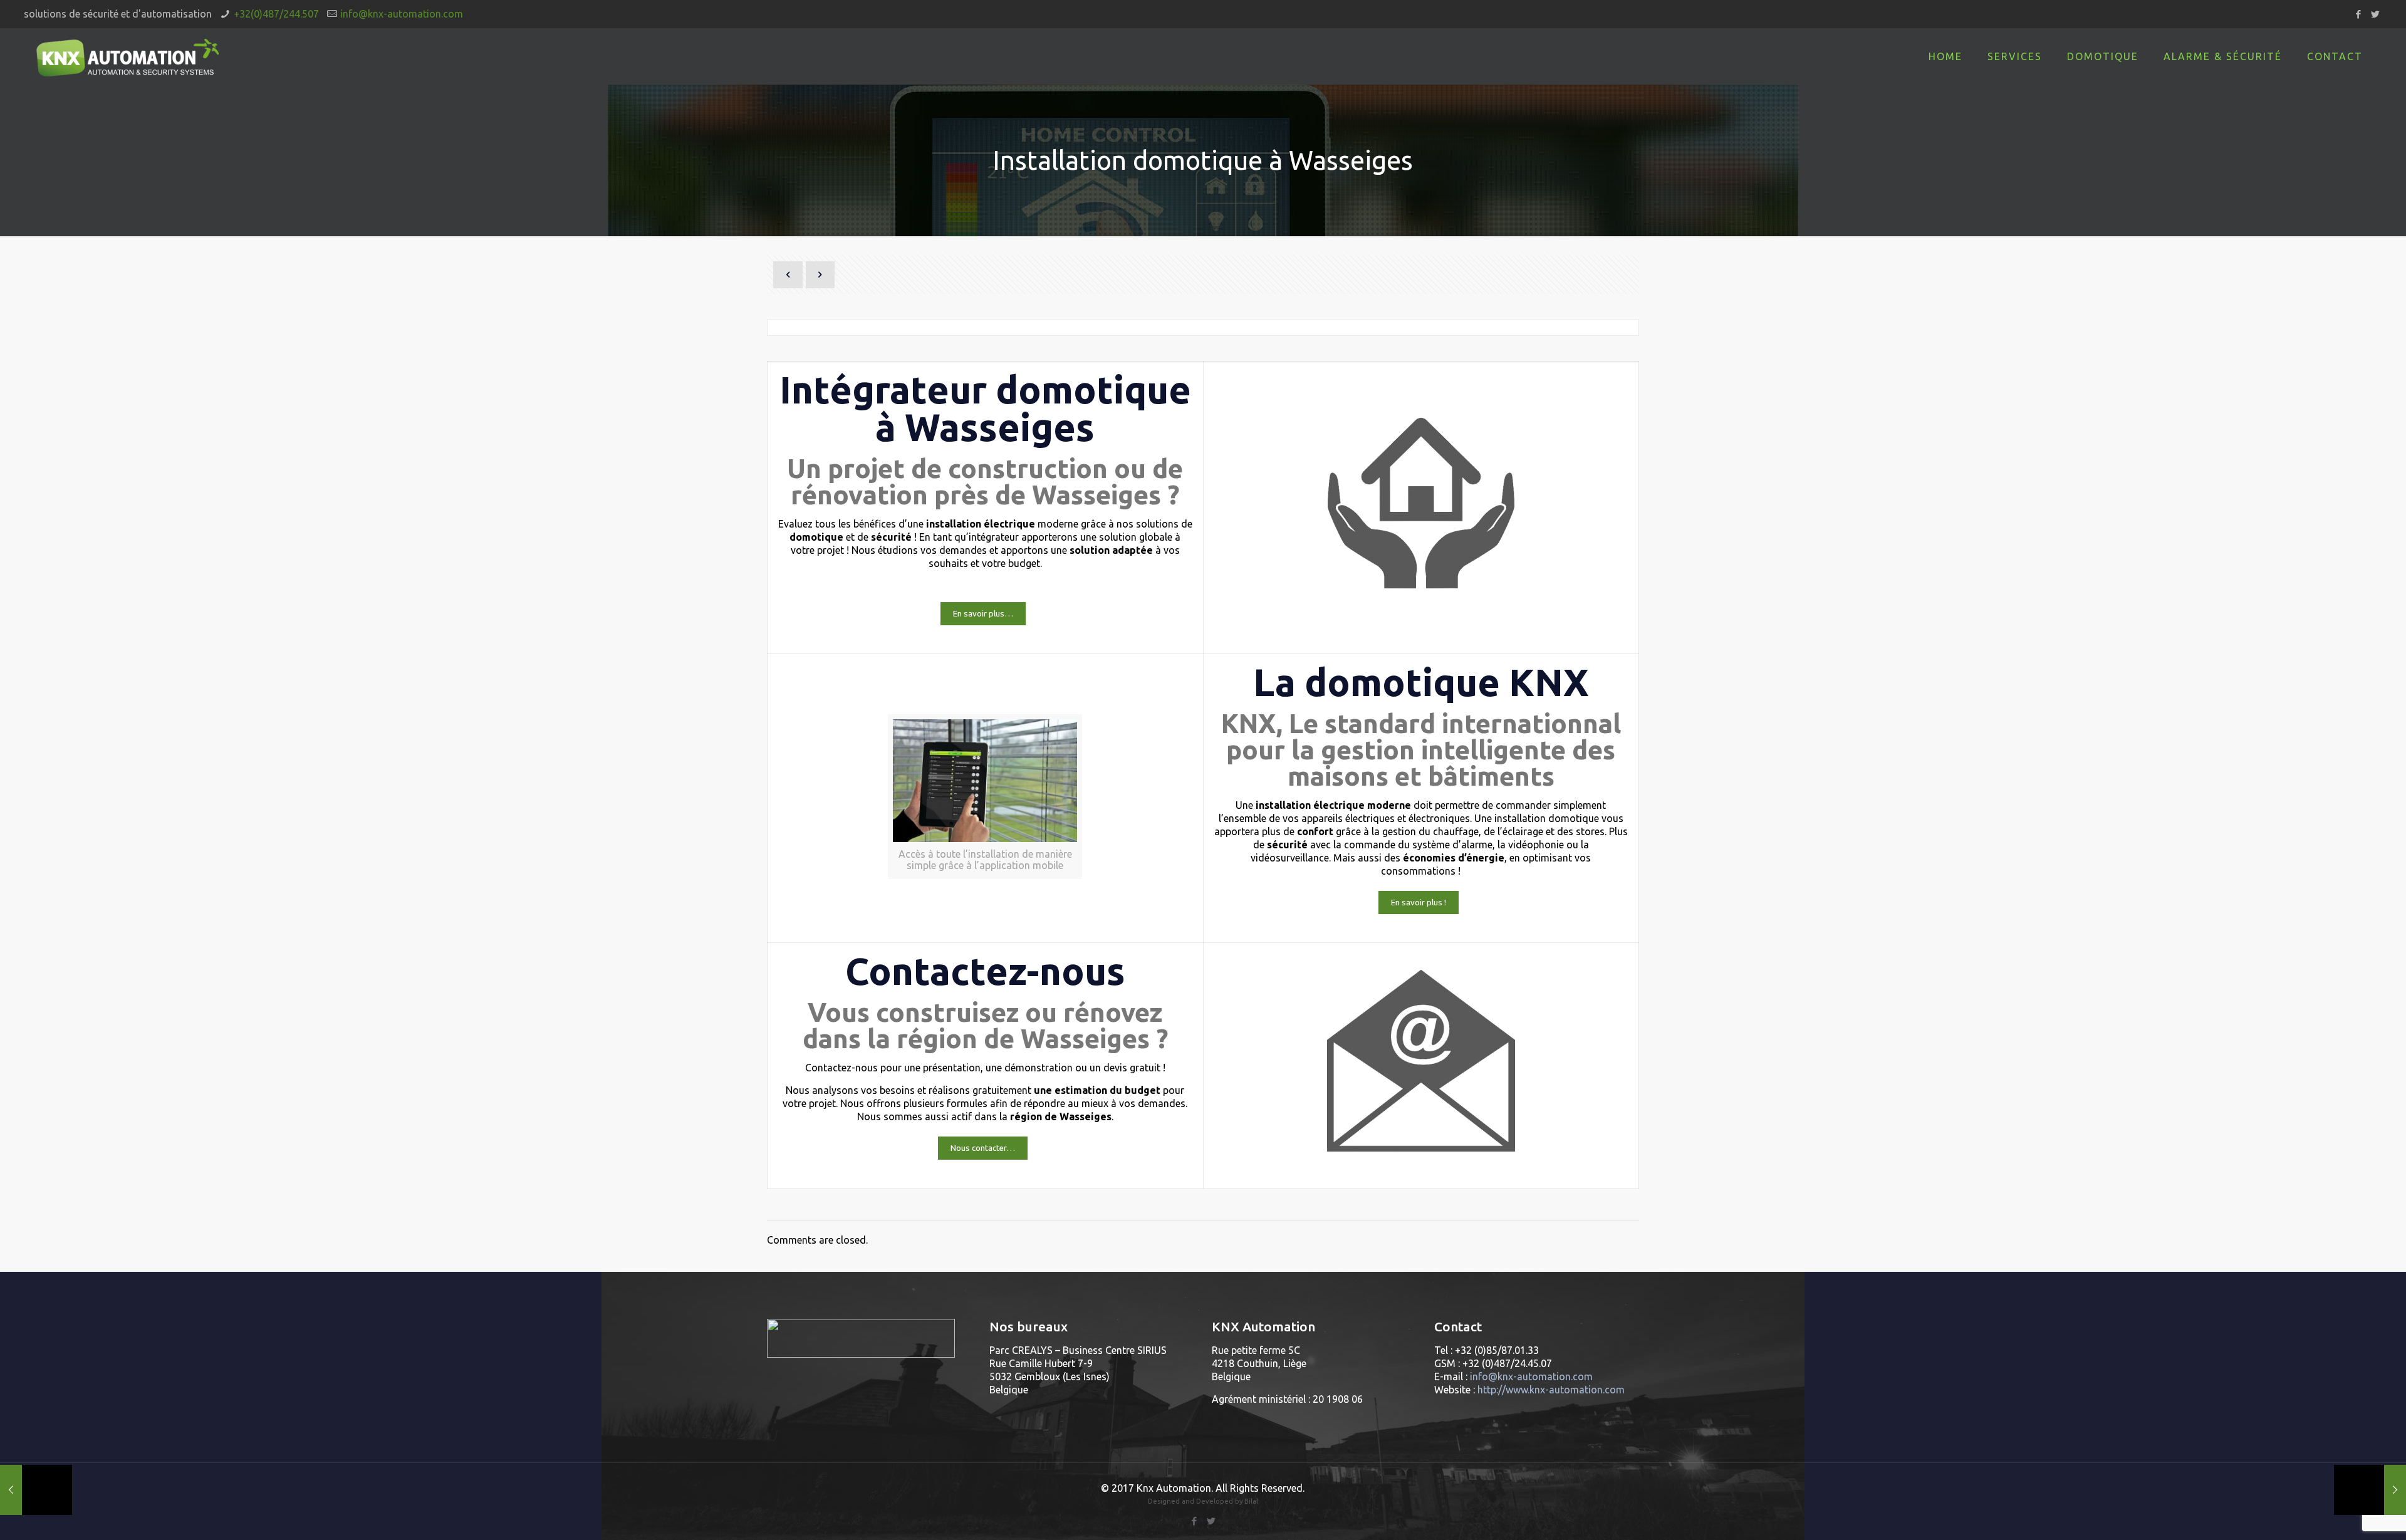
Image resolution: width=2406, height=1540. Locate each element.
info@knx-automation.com (402, 14)
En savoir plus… (983, 614)
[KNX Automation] (128, 56)
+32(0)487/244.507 (276, 14)
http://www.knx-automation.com (1551, 1390)
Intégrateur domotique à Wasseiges (985, 408)
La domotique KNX (1421, 682)
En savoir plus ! (1419, 903)
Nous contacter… (983, 1148)
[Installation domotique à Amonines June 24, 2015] (2370, 1490)
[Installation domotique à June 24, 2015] (36, 1490)
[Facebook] (2359, 14)
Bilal (1251, 1501)
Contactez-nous (985, 971)
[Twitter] (2376, 14)
